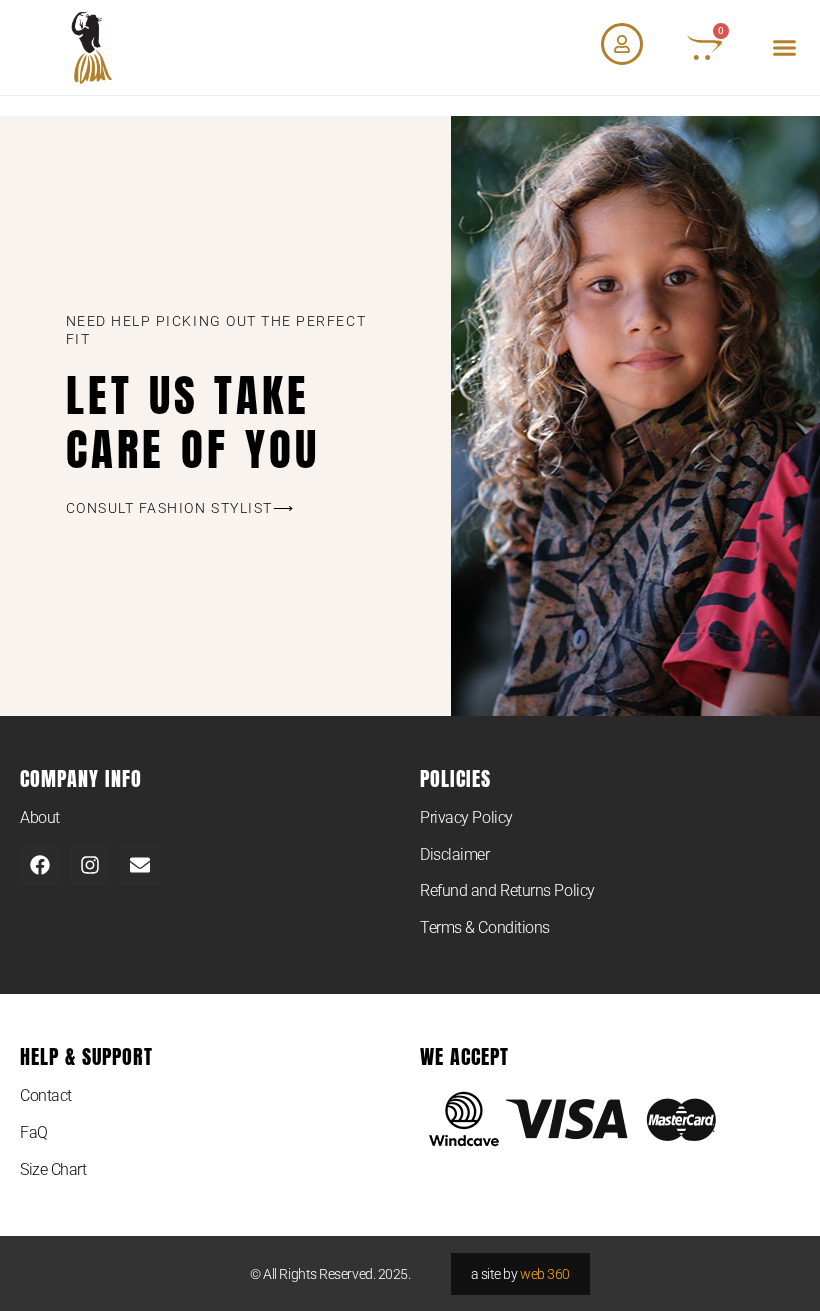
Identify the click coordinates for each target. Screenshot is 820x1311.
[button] (785, 48)
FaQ (34, 1132)
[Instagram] (90, 865)
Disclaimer (455, 854)
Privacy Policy (466, 817)
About (40, 817)
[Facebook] (40, 865)
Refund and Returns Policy (507, 890)
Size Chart (53, 1169)
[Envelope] (140, 865)
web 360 (545, 1274)
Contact (46, 1095)
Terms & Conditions (485, 927)
